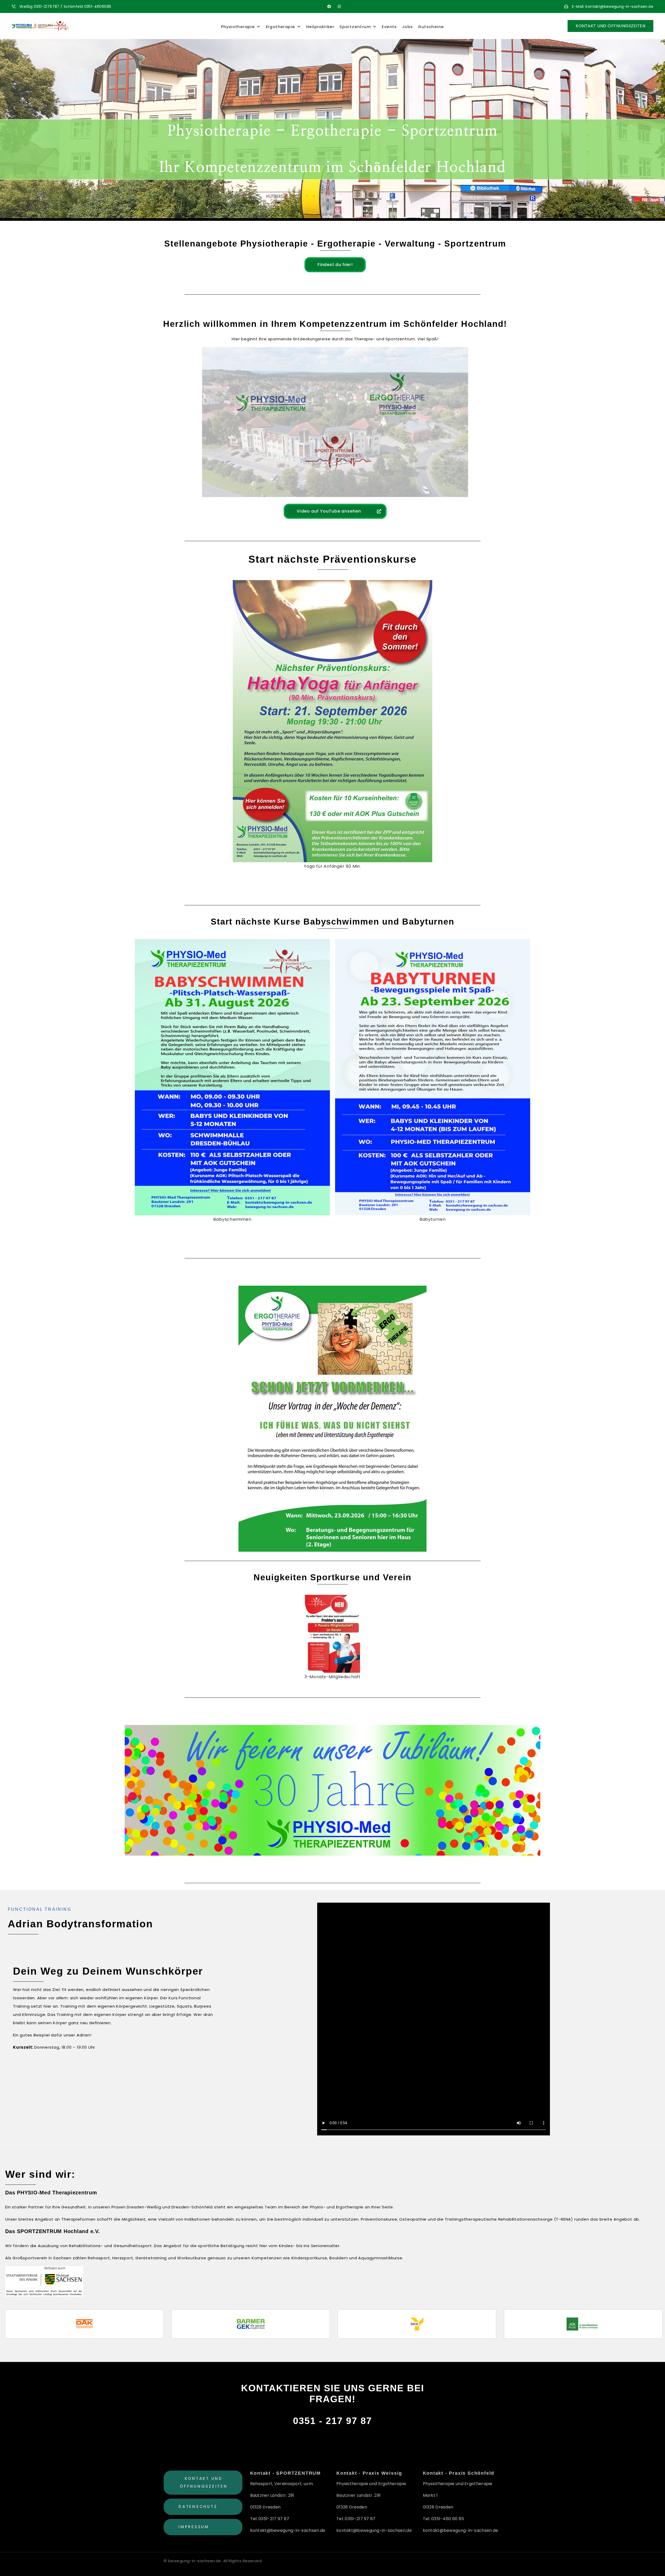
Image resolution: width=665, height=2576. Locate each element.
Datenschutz (198, 2507)
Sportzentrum (355, 27)
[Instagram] (339, 6)
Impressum (194, 2527)
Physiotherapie (238, 27)
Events (389, 27)
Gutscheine (431, 27)
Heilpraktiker (320, 27)
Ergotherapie (281, 27)
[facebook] (329, 6)
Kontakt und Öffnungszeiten (204, 2482)
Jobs (408, 27)
